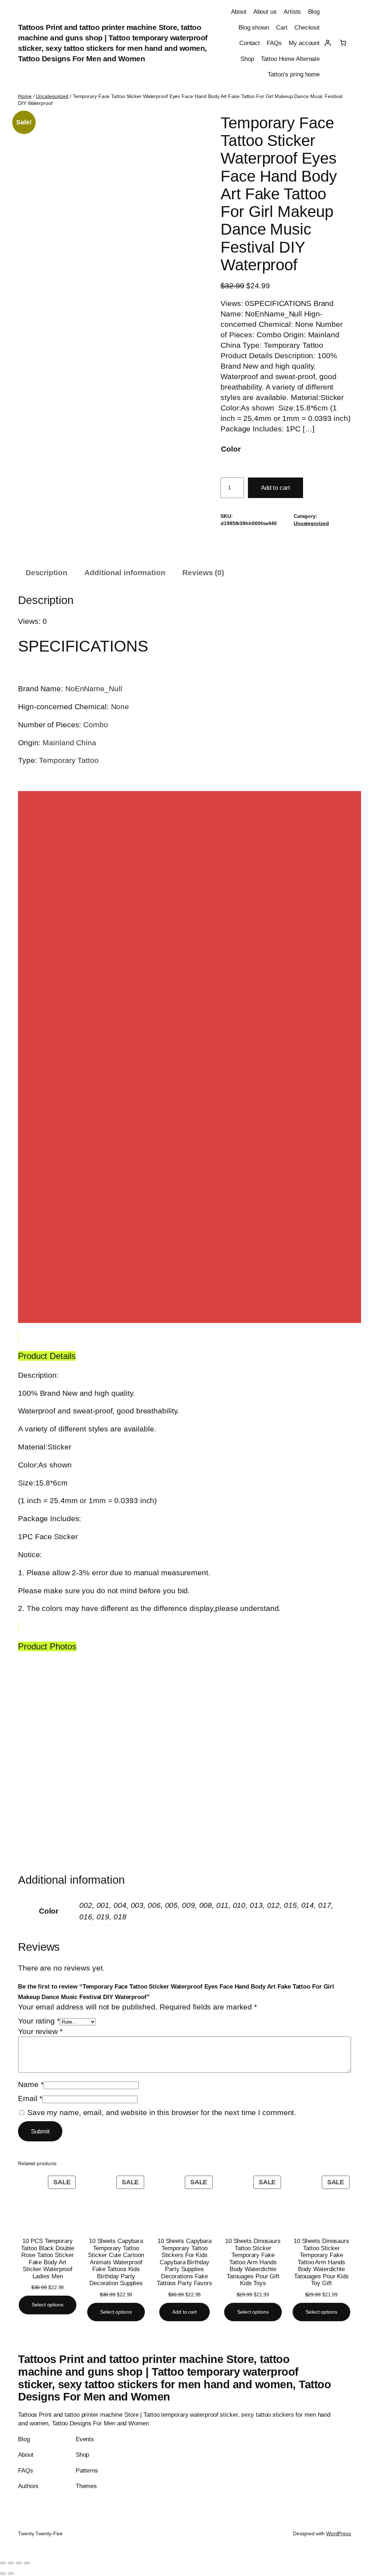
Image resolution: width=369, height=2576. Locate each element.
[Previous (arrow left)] (3, 2573)
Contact (250, 43)
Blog (314, 12)
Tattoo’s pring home (294, 74)
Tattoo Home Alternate (290, 59)
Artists (292, 12)
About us (265, 12)
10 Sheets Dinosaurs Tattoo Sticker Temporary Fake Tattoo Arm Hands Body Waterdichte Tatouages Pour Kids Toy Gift (321, 2262)
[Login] (327, 43)
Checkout (307, 27)
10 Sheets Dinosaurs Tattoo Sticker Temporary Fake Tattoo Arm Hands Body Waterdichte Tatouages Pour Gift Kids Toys (253, 2262)
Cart (282, 27)
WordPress (339, 2533)
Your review (40, 2031)
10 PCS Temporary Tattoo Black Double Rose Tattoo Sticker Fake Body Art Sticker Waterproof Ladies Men (47, 2259)
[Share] (19, 2563)
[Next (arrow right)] (11, 2573)
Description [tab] (46, 572)
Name (31, 2084)
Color (231, 449)
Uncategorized (52, 96)
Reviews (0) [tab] (203, 572)
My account (304, 43)
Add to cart (275, 488)
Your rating (39, 2021)
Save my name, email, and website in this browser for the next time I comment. (162, 2112)
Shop (247, 59)
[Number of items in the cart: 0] (343, 43)
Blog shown (254, 27)
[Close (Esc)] (27, 2563)
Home (25, 96)
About (239, 12)
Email (30, 2098)
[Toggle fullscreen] (11, 2563)
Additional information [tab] (125, 572)
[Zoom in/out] (3, 2563)
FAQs (274, 43)
